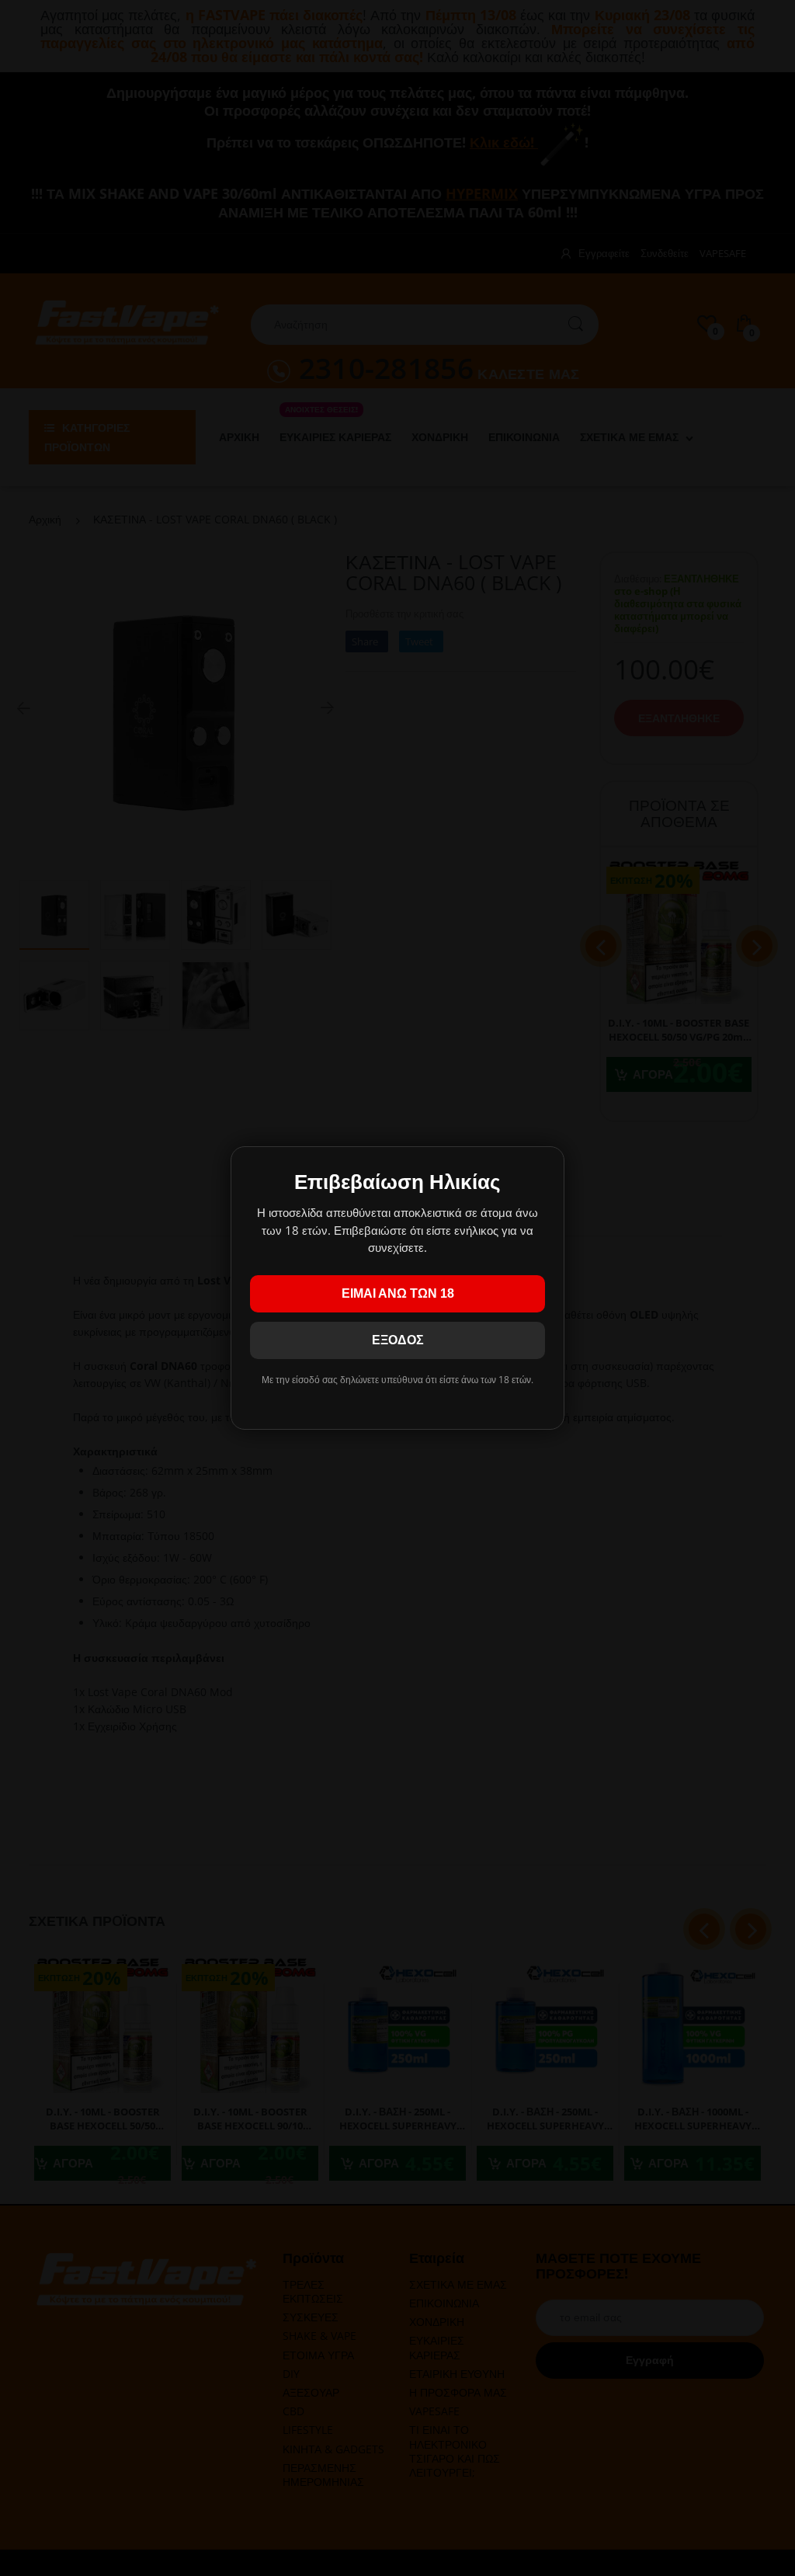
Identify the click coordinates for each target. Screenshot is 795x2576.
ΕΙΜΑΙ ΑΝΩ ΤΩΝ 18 (398, 1293)
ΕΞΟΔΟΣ (398, 1340)
